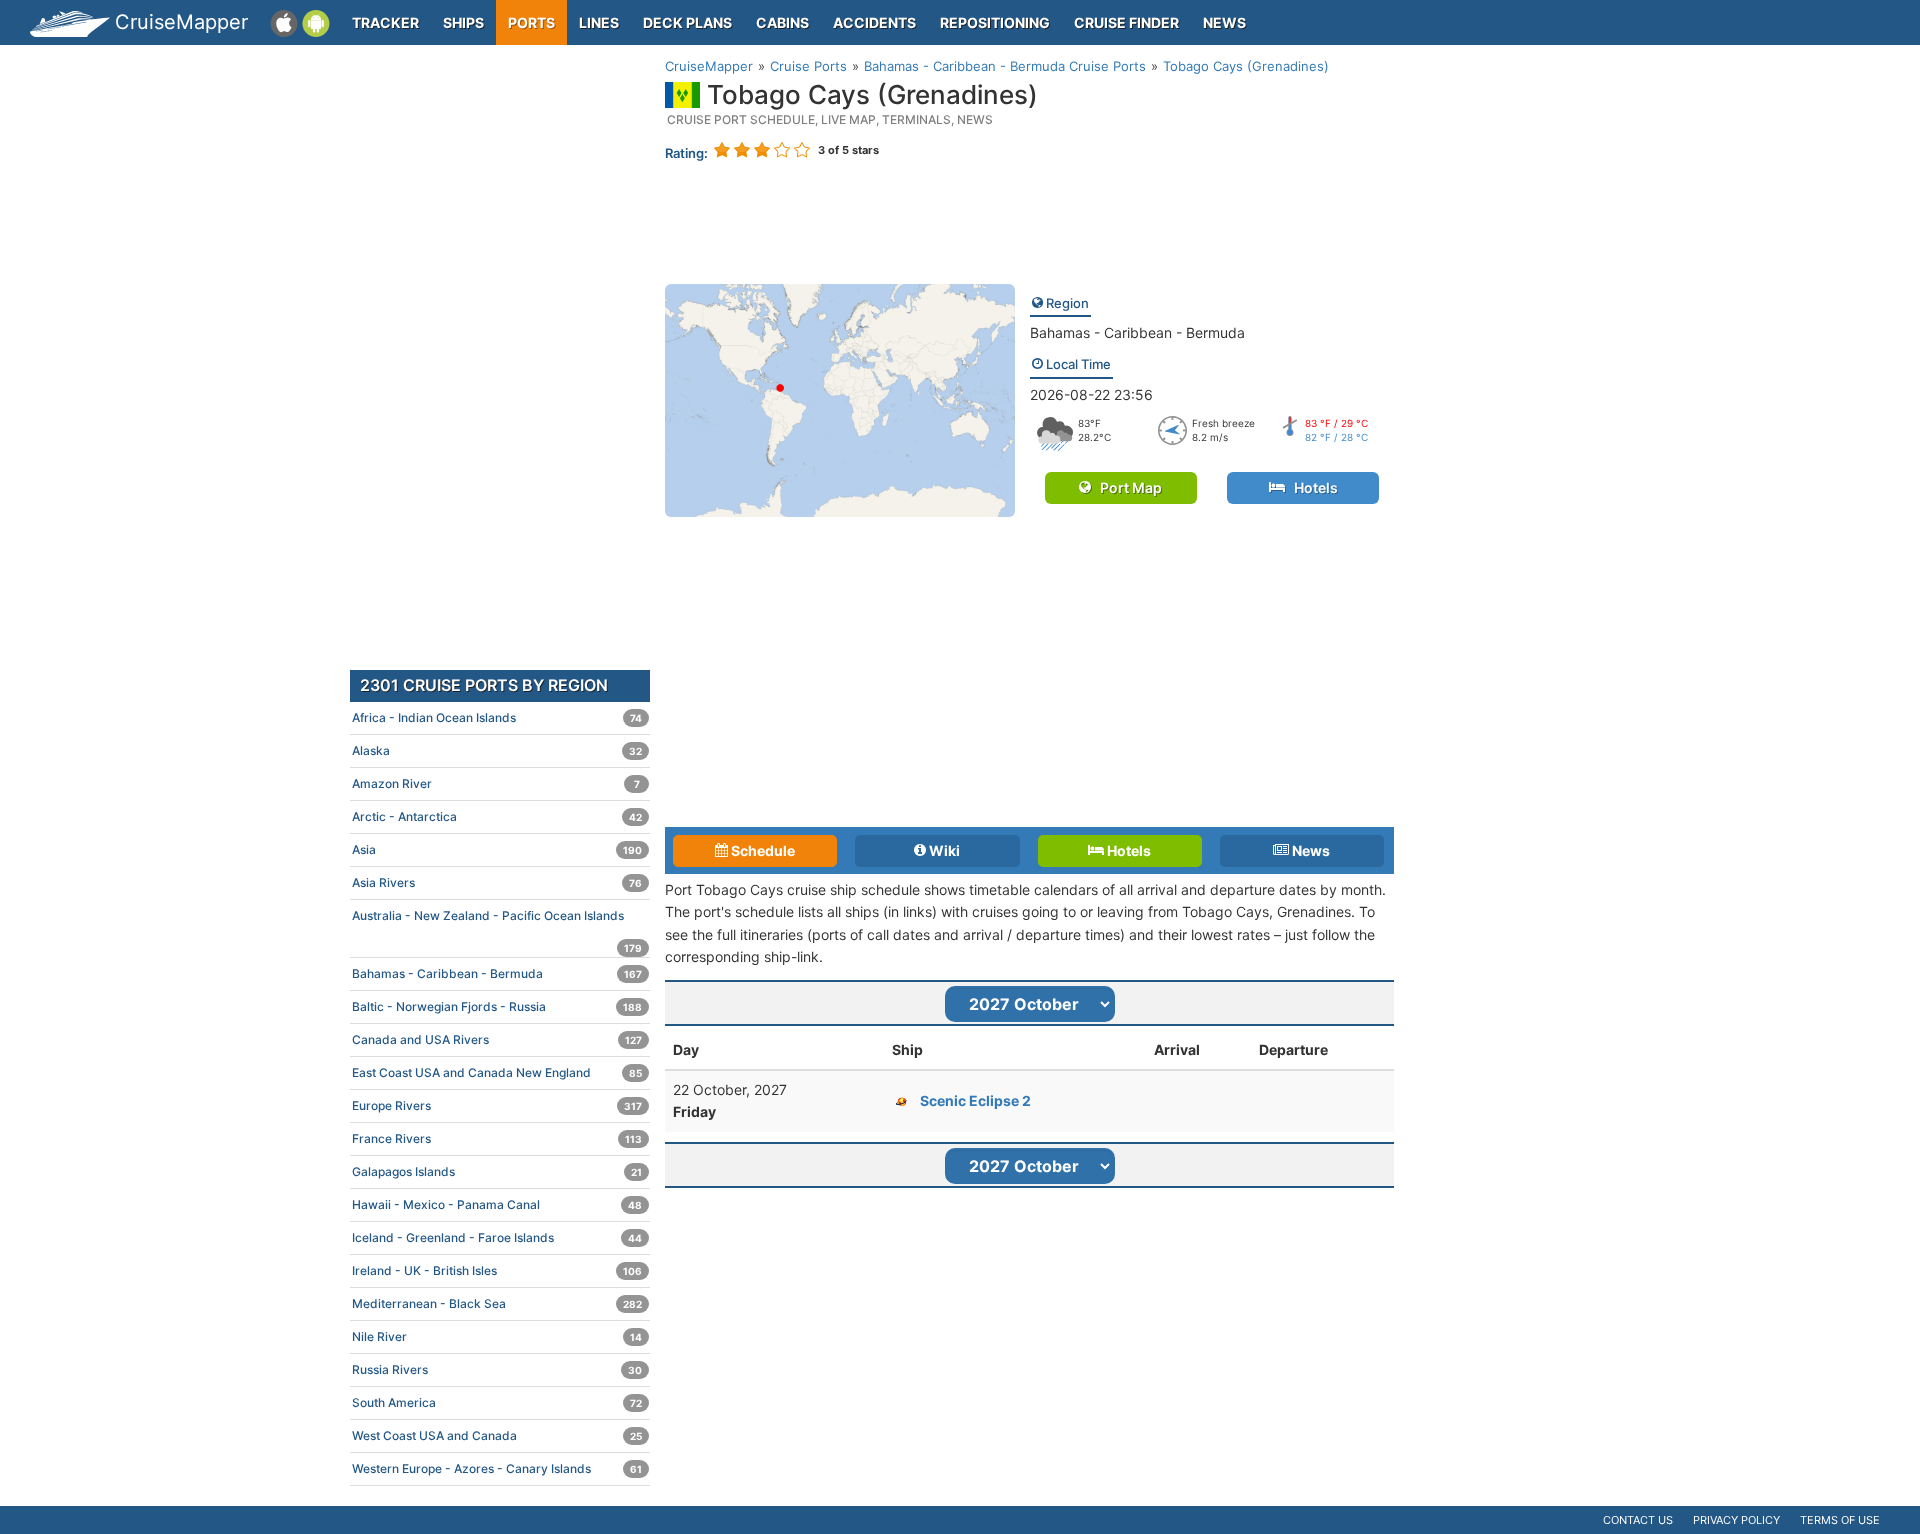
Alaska (497, 750)
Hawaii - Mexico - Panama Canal (497, 1204)
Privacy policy (1736, 1520)
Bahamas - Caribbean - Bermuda (1137, 332)
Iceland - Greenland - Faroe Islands (497, 1237)
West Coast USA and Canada (497, 1435)
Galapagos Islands (497, 1171)
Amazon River (496, 783)
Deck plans (687, 22)
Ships (463, 22)
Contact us (1638, 1520)
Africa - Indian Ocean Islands (497, 717)
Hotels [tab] (1127, 850)
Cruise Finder (1126, 22)
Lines (599, 22)
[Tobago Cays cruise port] (840, 398)
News (1224, 22)
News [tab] (1309, 850)
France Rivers (497, 1138)
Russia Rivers (497, 1369)
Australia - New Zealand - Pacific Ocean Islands (497, 920)
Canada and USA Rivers (497, 1039)
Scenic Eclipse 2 (975, 1100)
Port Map (1126, 487)
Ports (531, 22)
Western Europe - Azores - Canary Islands (497, 1468)
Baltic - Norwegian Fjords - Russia (497, 1006)
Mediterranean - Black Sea (497, 1303)
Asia (497, 849)
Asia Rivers (497, 882)
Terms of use (1840, 1520)
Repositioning (995, 22)
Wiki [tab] (943, 850)
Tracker (385, 22)
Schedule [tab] (761, 850)
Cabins (782, 22)
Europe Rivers (497, 1105)
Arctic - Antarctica (497, 816)
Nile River (497, 1336)
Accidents (874, 22)
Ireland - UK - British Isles (497, 1270)
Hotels (1311, 487)
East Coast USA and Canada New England (497, 1072)
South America (497, 1402)
